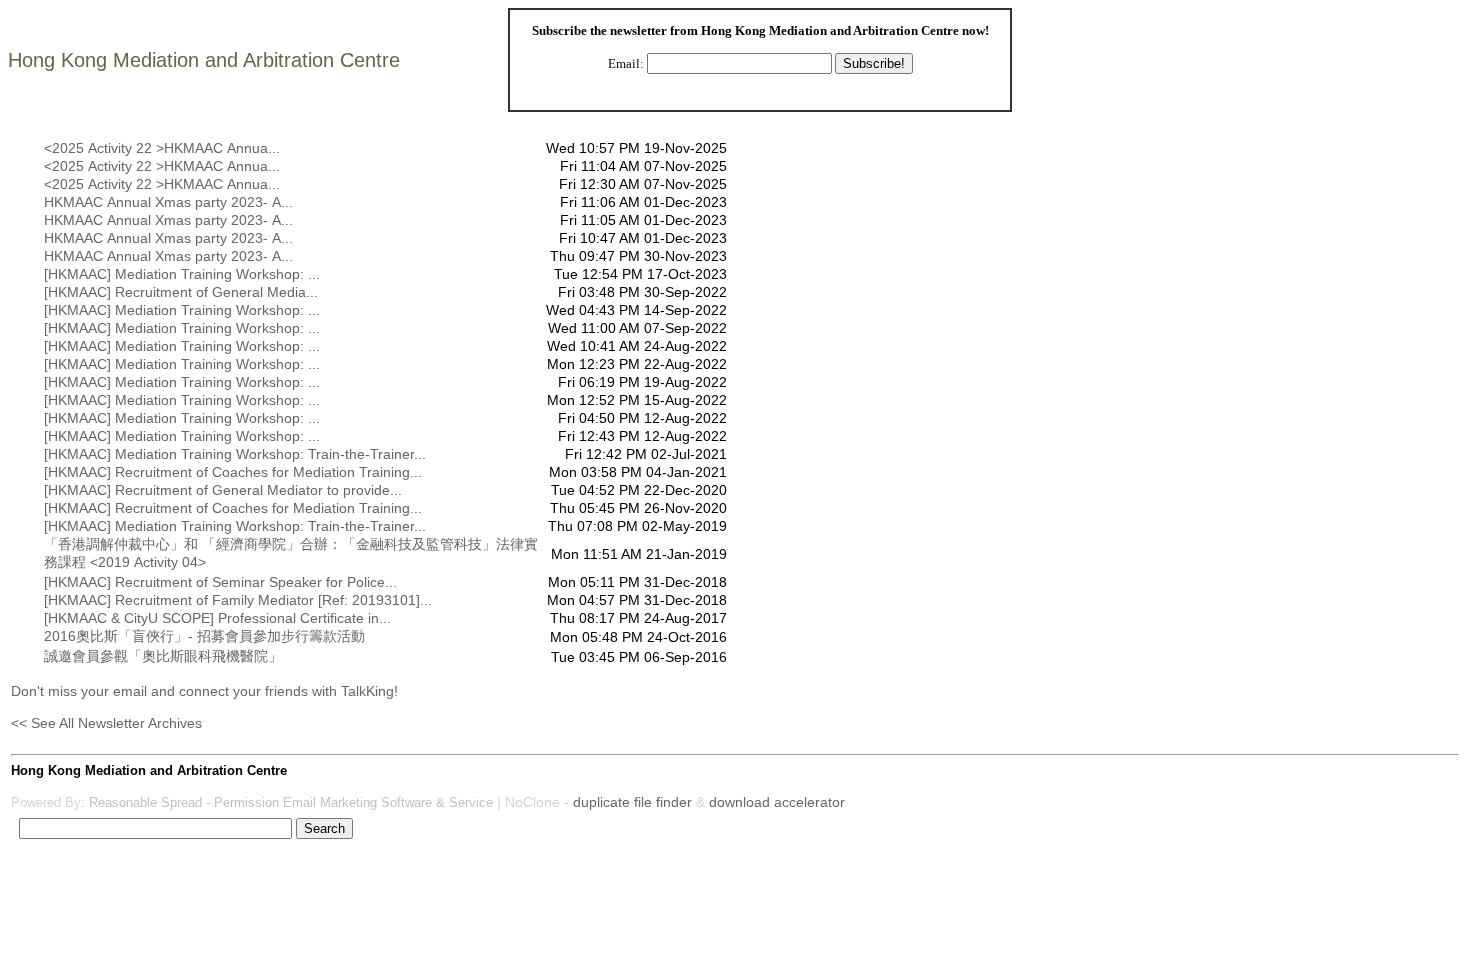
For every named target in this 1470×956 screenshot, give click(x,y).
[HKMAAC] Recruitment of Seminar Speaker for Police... (220, 582)
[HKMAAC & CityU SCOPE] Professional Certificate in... (217, 618)
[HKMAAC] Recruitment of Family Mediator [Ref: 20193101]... (238, 600)
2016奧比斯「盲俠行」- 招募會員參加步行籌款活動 (204, 636)
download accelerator (777, 802)
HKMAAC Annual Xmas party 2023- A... (168, 202)
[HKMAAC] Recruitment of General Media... (181, 292)
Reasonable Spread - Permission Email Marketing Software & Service (291, 802)
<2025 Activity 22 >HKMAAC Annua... (162, 148)
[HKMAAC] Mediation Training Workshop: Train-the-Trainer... (235, 454)
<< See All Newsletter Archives (106, 723)
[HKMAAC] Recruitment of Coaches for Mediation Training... (233, 472)
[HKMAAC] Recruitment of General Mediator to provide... (223, 490)
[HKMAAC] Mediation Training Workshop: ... (182, 274)
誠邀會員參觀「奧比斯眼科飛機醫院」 (163, 656)
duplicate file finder (632, 802)
